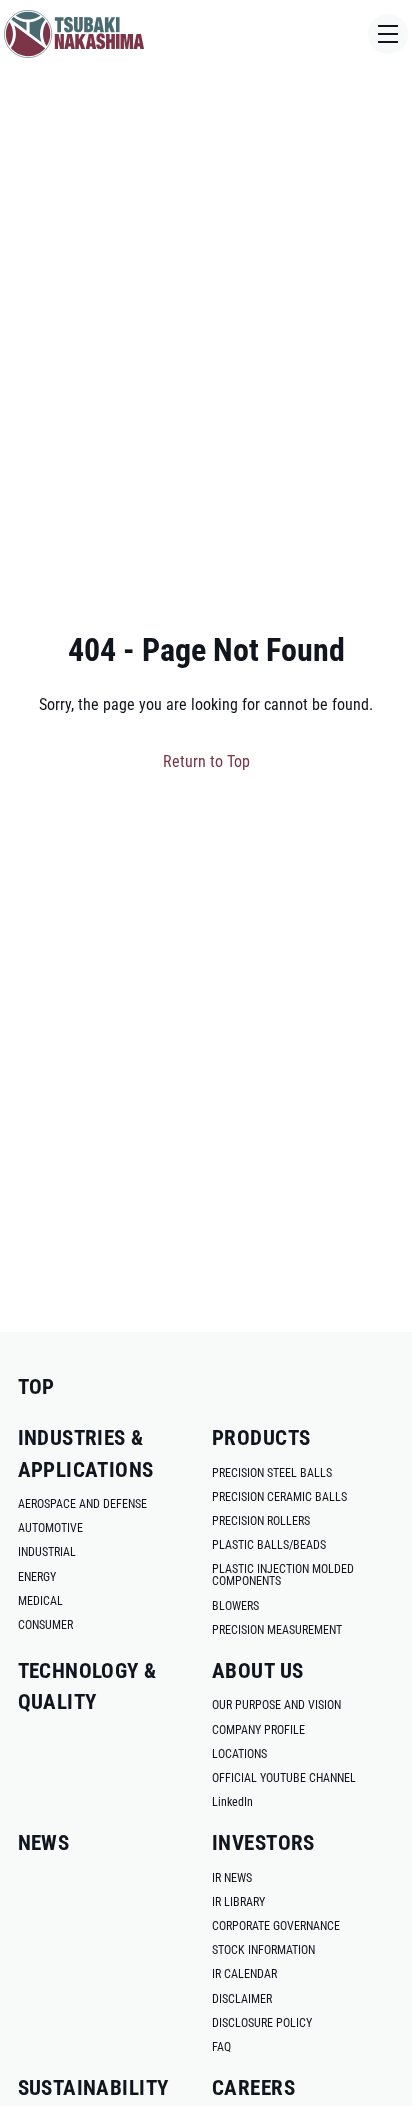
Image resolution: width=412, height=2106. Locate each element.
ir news (232, 1878)
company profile (258, 1730)
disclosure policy (262, 2023)
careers (253, 2088)
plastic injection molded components (283, 1575)
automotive (50, 1528)
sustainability (93, 2088)
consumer (45, 1625)
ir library (238, 1902)
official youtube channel (284, 1778)
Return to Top (206, 761)
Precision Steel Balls (272, 1473)
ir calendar (244, 1974)
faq (221, 2047)
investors (263, 1843)
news (44, 1843)
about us (257, 1671)
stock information (263, 1950)
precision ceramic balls (279, 1497)
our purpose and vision (276, 1705)
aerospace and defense (82, 1504)
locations (239, 1754)
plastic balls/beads (269, 1545)
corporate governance (276, 1926)
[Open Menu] (388, 34)
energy (37, 1577)
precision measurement (277, 1630)
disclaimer (242, 1999)
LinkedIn (232, 1802)
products (261, 1438)
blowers (235, 1606)
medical (40, 1601)
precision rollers (261, 1521)
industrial (47, 1552)
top (36, 1387)
